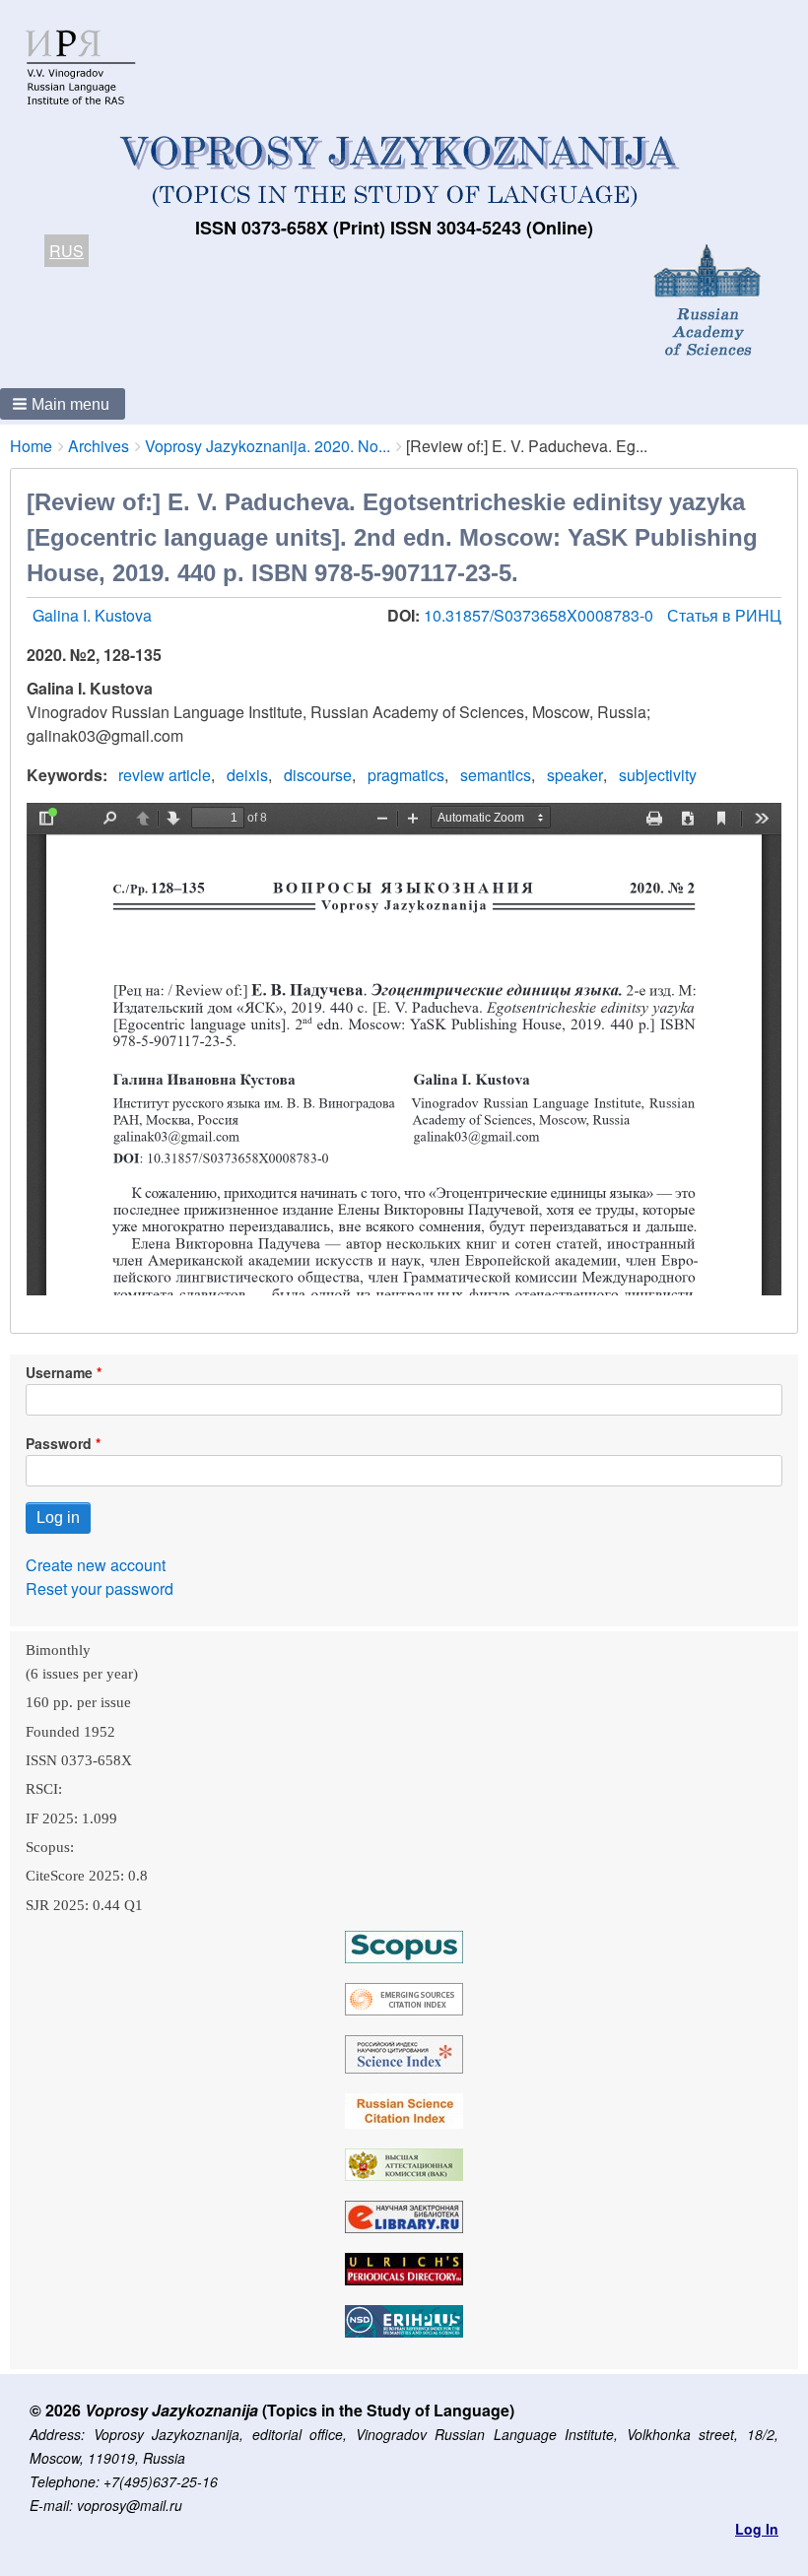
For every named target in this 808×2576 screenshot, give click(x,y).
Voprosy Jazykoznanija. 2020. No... (268, 446)
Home (31, 446)
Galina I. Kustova (92, 615)
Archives (99, 446)
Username (59, 1372)
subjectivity (658, 775)
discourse (318, 775)
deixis (247, 775)
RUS (67, 251)
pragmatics (406, 775)
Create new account (96, 1565)
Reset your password (100, 1588)
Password (59, 1443)
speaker (575, 775)
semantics (496, 775)
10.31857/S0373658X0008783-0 (540, 615)
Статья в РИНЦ (724, 615)
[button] (63, 404)
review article (165, 775)
